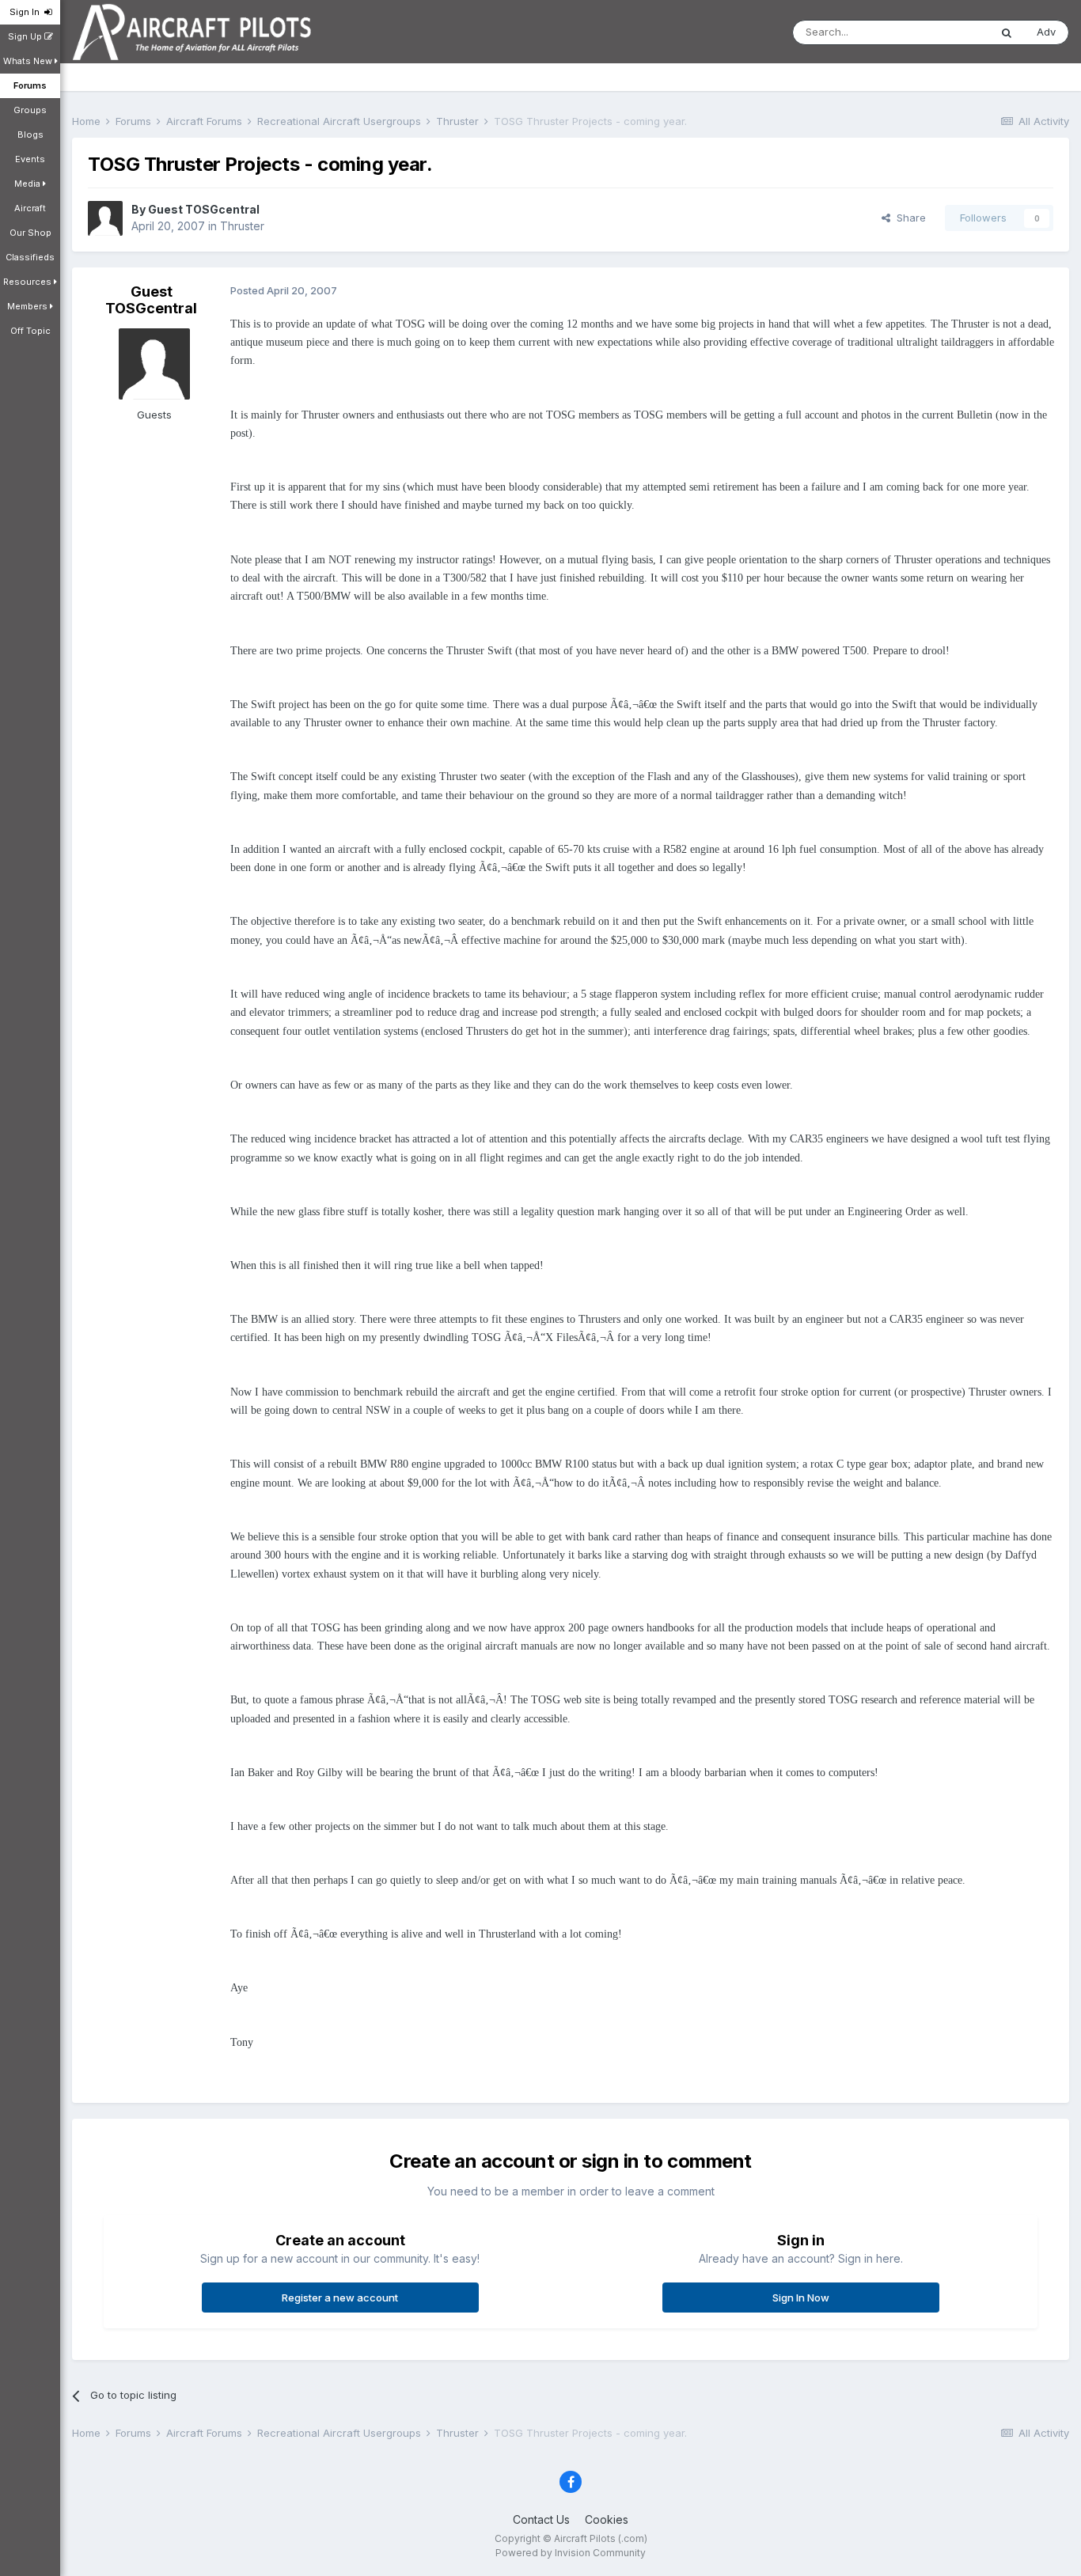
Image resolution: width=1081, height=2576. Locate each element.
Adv (1046, 32)
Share (908, 218)
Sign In (27, 12)
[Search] (1007, 32)
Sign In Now (801, 2298)
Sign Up (26, 36)
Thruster (242, 226)
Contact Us (541, 2519)
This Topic (943, 32)
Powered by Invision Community (571, 2553)
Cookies (607, 2519)
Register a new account (340, 2298)
